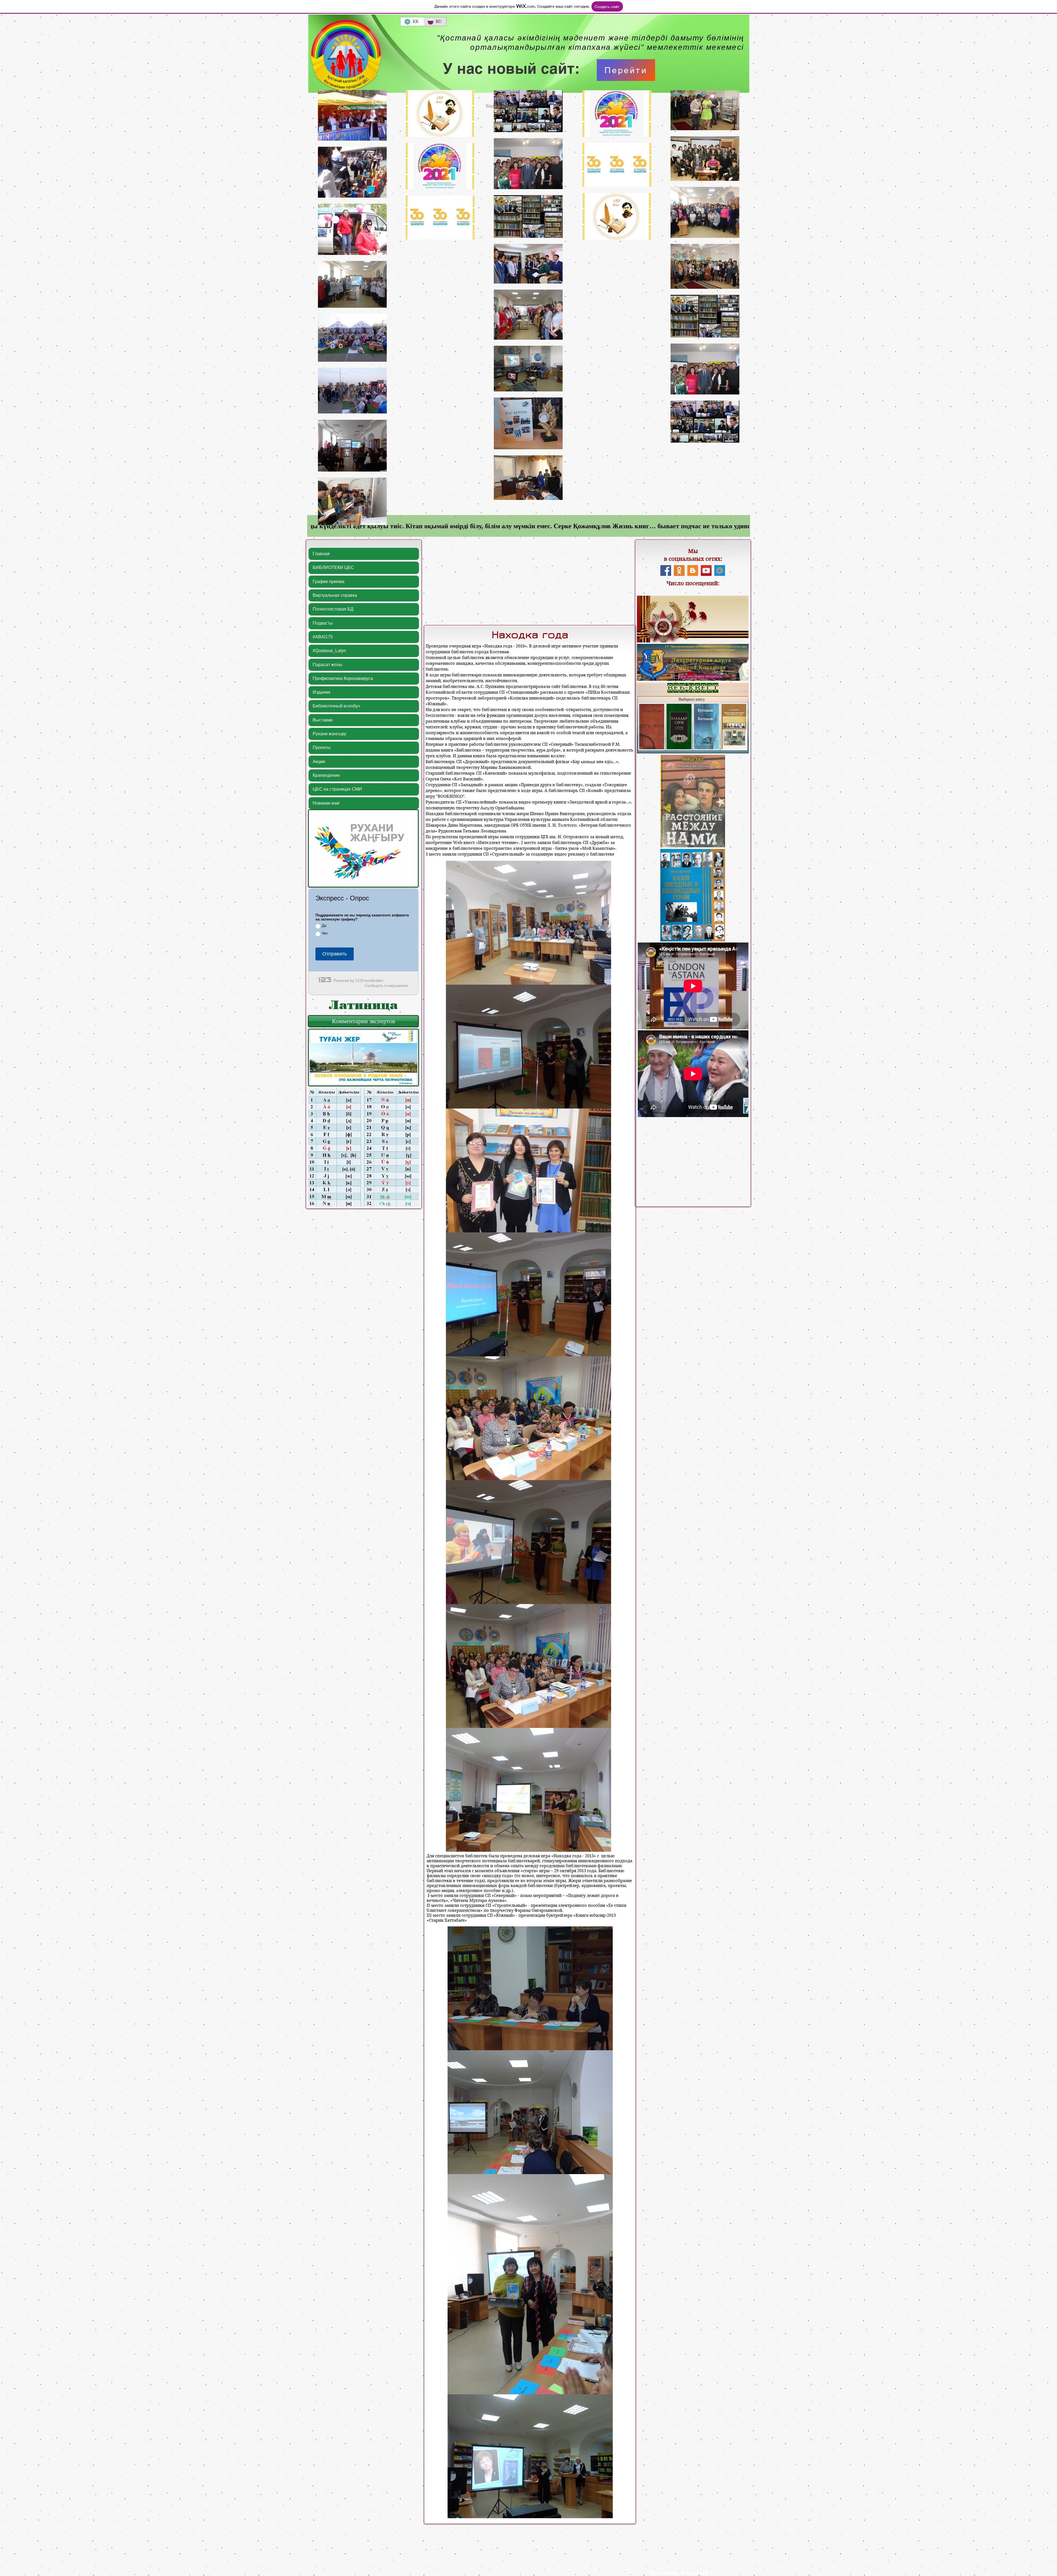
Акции (319, 762)
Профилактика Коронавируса (343, 678)
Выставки (323, 720)
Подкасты (323, 623)
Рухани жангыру (329, 734)
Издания (322, 692)
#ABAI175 (323, 637)
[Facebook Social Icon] (666, 571)
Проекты (322, 748)
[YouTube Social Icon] (706, 571)
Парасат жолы (328, 665)
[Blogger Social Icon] (693, 571)
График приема (329, 582)
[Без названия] (720, 571)
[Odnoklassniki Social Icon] (679, 571)
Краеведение (326, 775)
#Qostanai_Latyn (329, 651)
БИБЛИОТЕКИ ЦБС (333, 567)
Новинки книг (326, 803)
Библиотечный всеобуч (336, 706)
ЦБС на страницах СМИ (337, 789)
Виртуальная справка (335, 595)
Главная (321, 554)
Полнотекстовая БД (333, 609)
